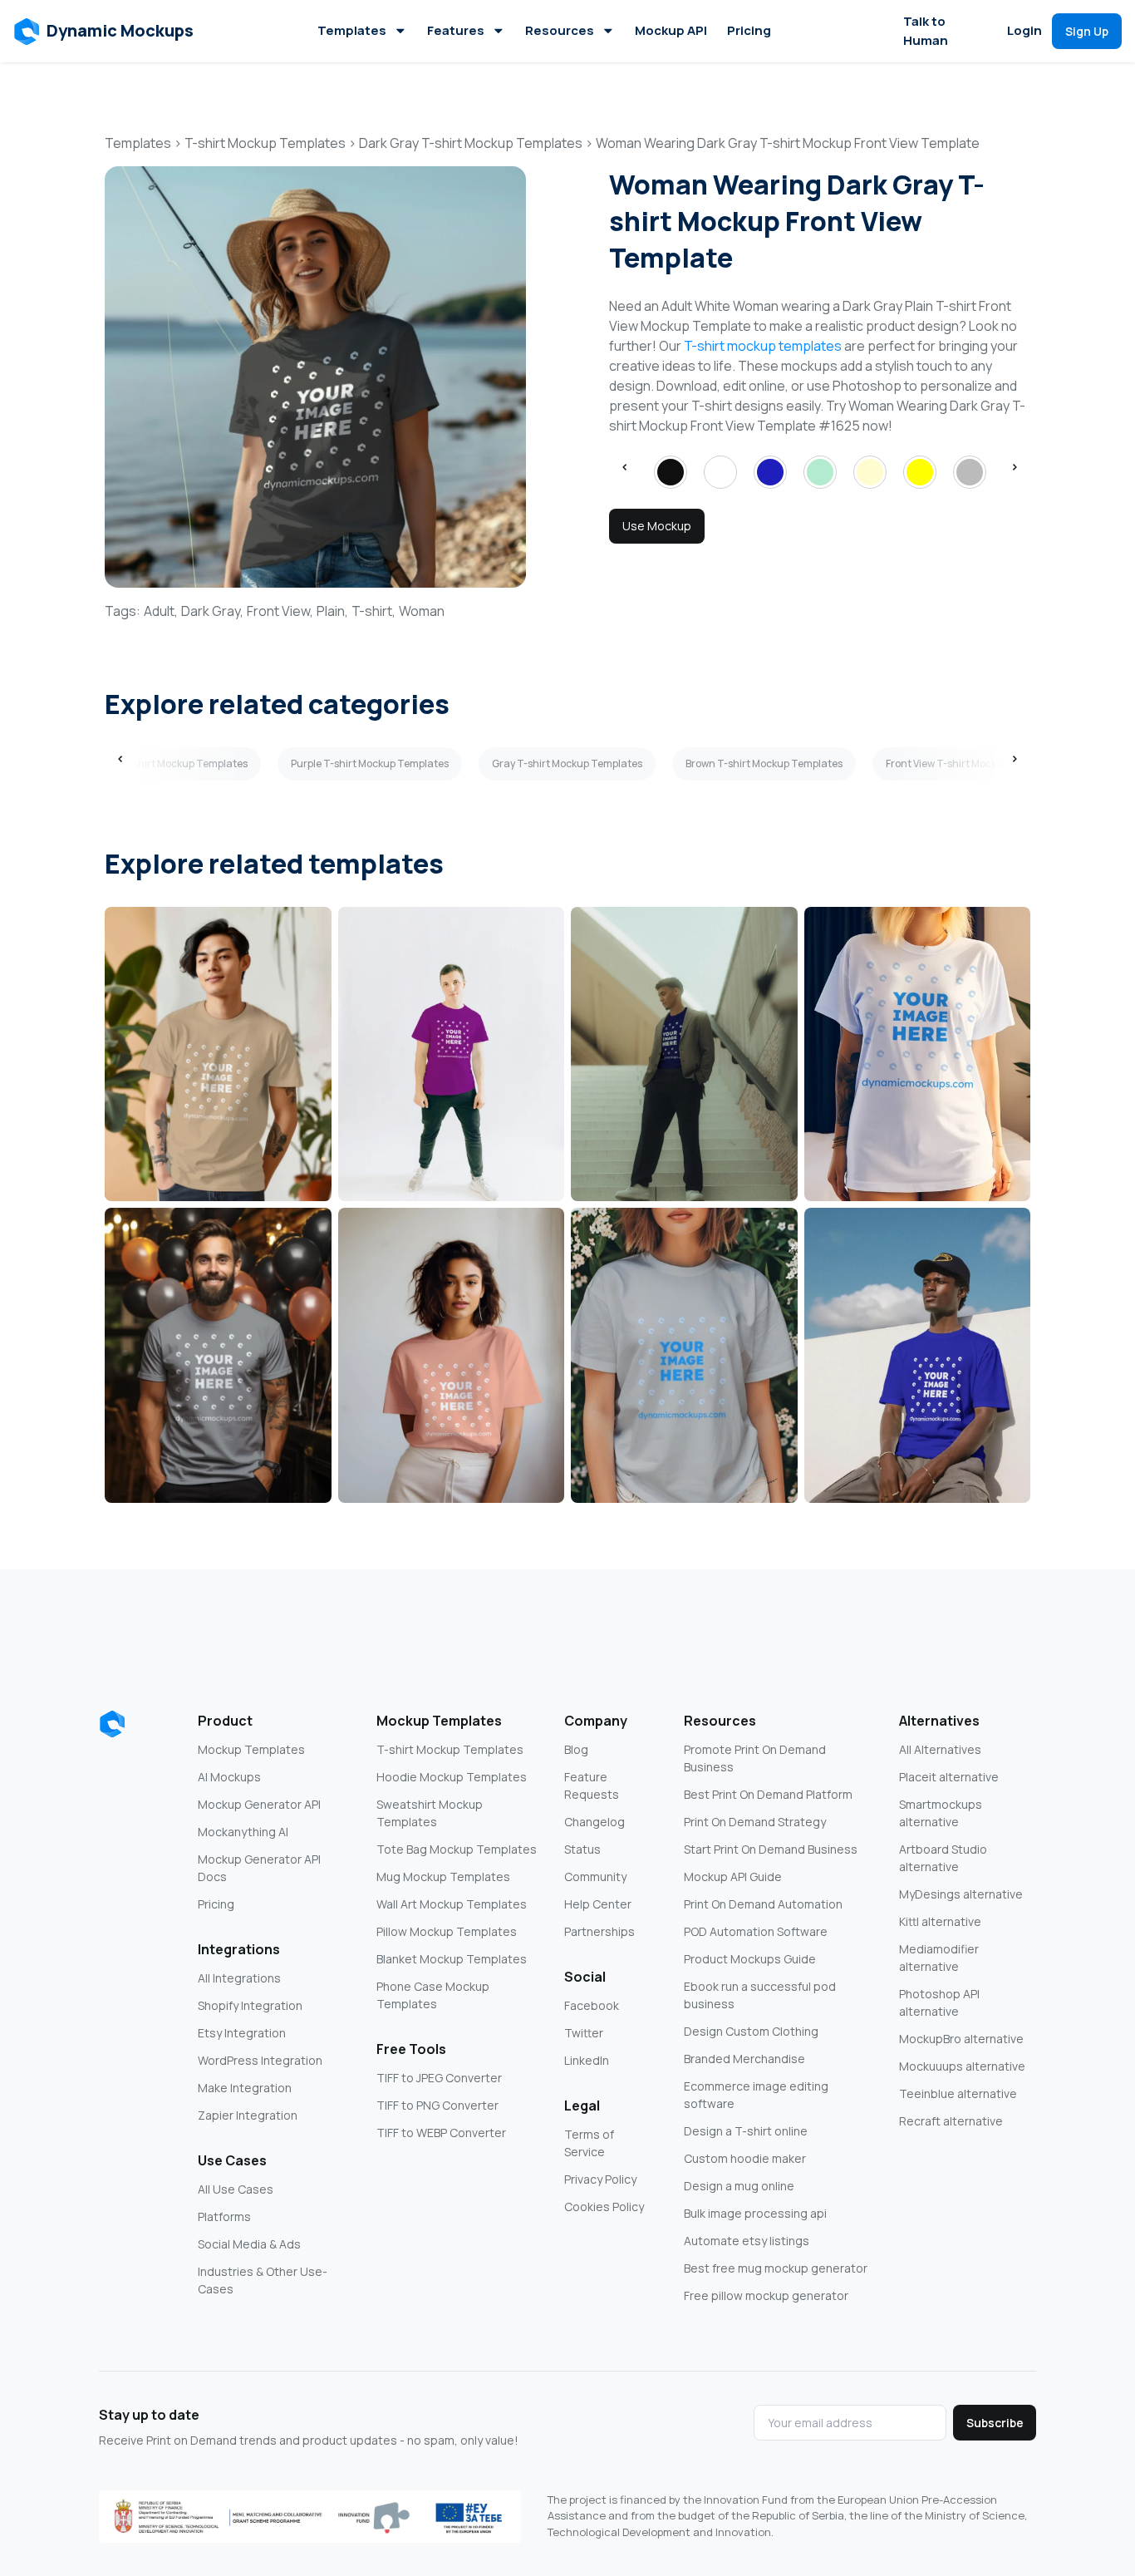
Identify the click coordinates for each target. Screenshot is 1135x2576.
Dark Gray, (212, 611)
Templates (352, 30)
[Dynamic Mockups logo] (112, 1724)
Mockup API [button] (671, 30)
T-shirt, (373, 611)
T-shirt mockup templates (763, 346)
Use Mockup (657, 526)
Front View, (280, 611)
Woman (422, 611)
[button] (104, 32)
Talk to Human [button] (926, 31)
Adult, (161, 611)
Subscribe (995, 2423)
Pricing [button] (749, 30)
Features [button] (456, 30)
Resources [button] (560, 30)
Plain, (332, 611)
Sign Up (1087, 31)
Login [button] (1024, 30)
